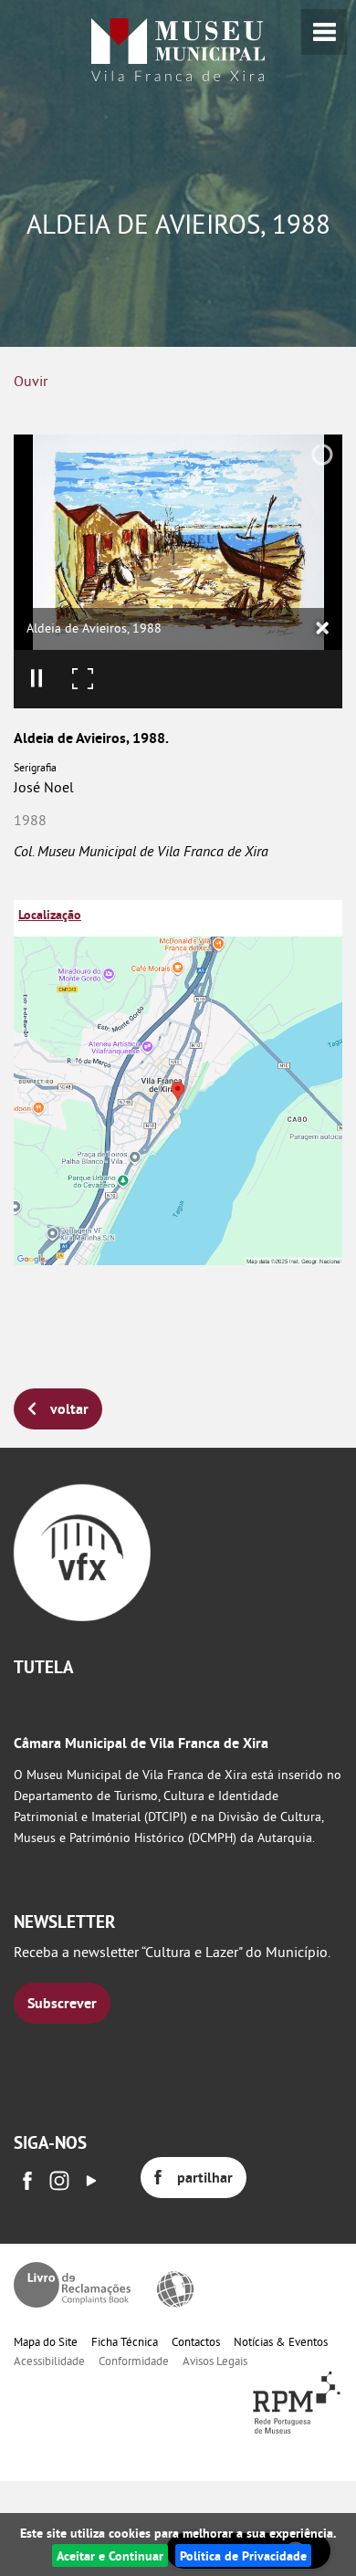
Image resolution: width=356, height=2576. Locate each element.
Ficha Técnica (125, 2341)
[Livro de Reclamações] (72, 2285)
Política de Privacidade (243, 2555)
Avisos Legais (215, 2361)
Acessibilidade (49, 2361)
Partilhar (205, 2178)
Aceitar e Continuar (110, 2555)
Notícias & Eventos (281, 2341)
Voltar (69, 1409)
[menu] (324, 32)
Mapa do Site (46, 2341)
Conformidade (134, 2361)
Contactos (196, 2341)
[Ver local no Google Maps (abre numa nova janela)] (178, 1083)
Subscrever (62, 2003)
